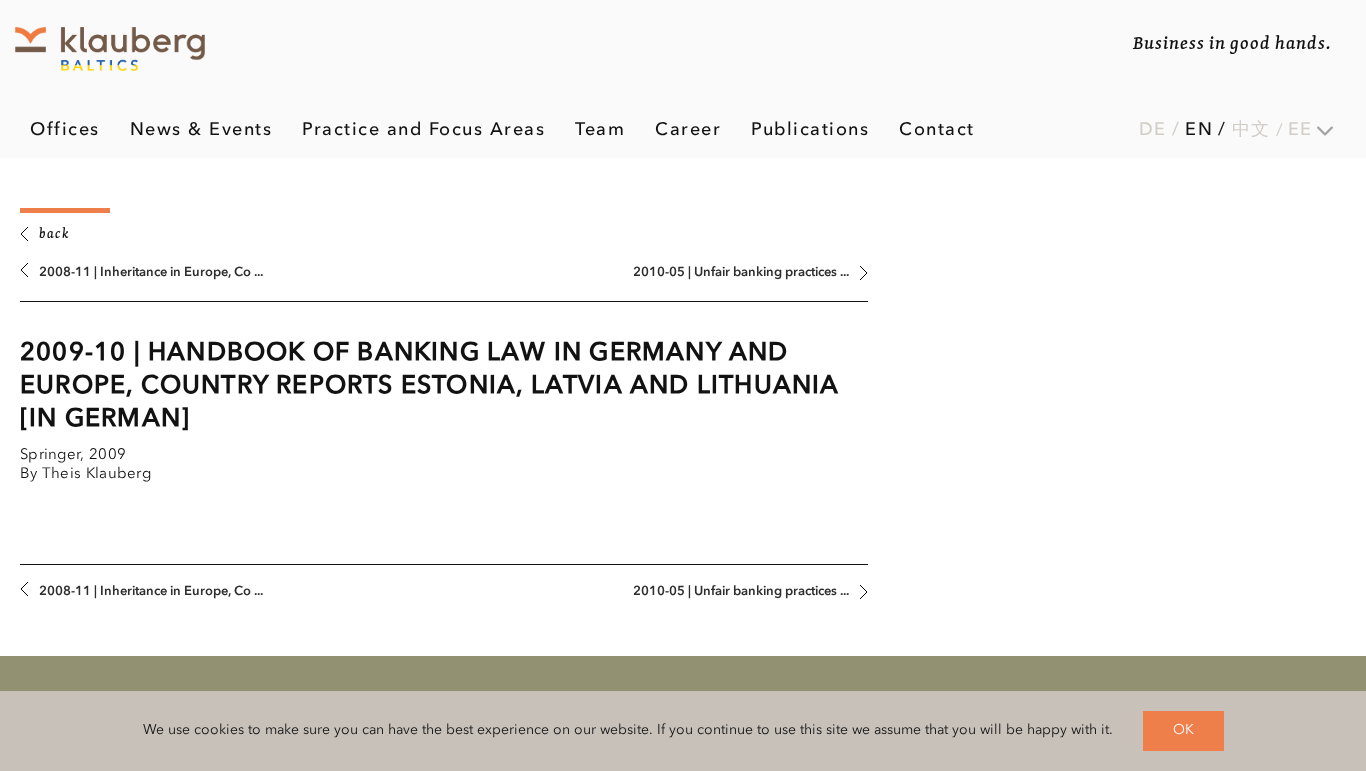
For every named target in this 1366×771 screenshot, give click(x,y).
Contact (937, 130)
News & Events (201, 130)
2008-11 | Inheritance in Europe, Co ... (151, 272)
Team (600, 130)
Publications (810, 130)
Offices (65, 130)
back (54, 235)
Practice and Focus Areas (423, 130)
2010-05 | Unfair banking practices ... (741, 272)
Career (688, 130)
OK (1183, 730)
